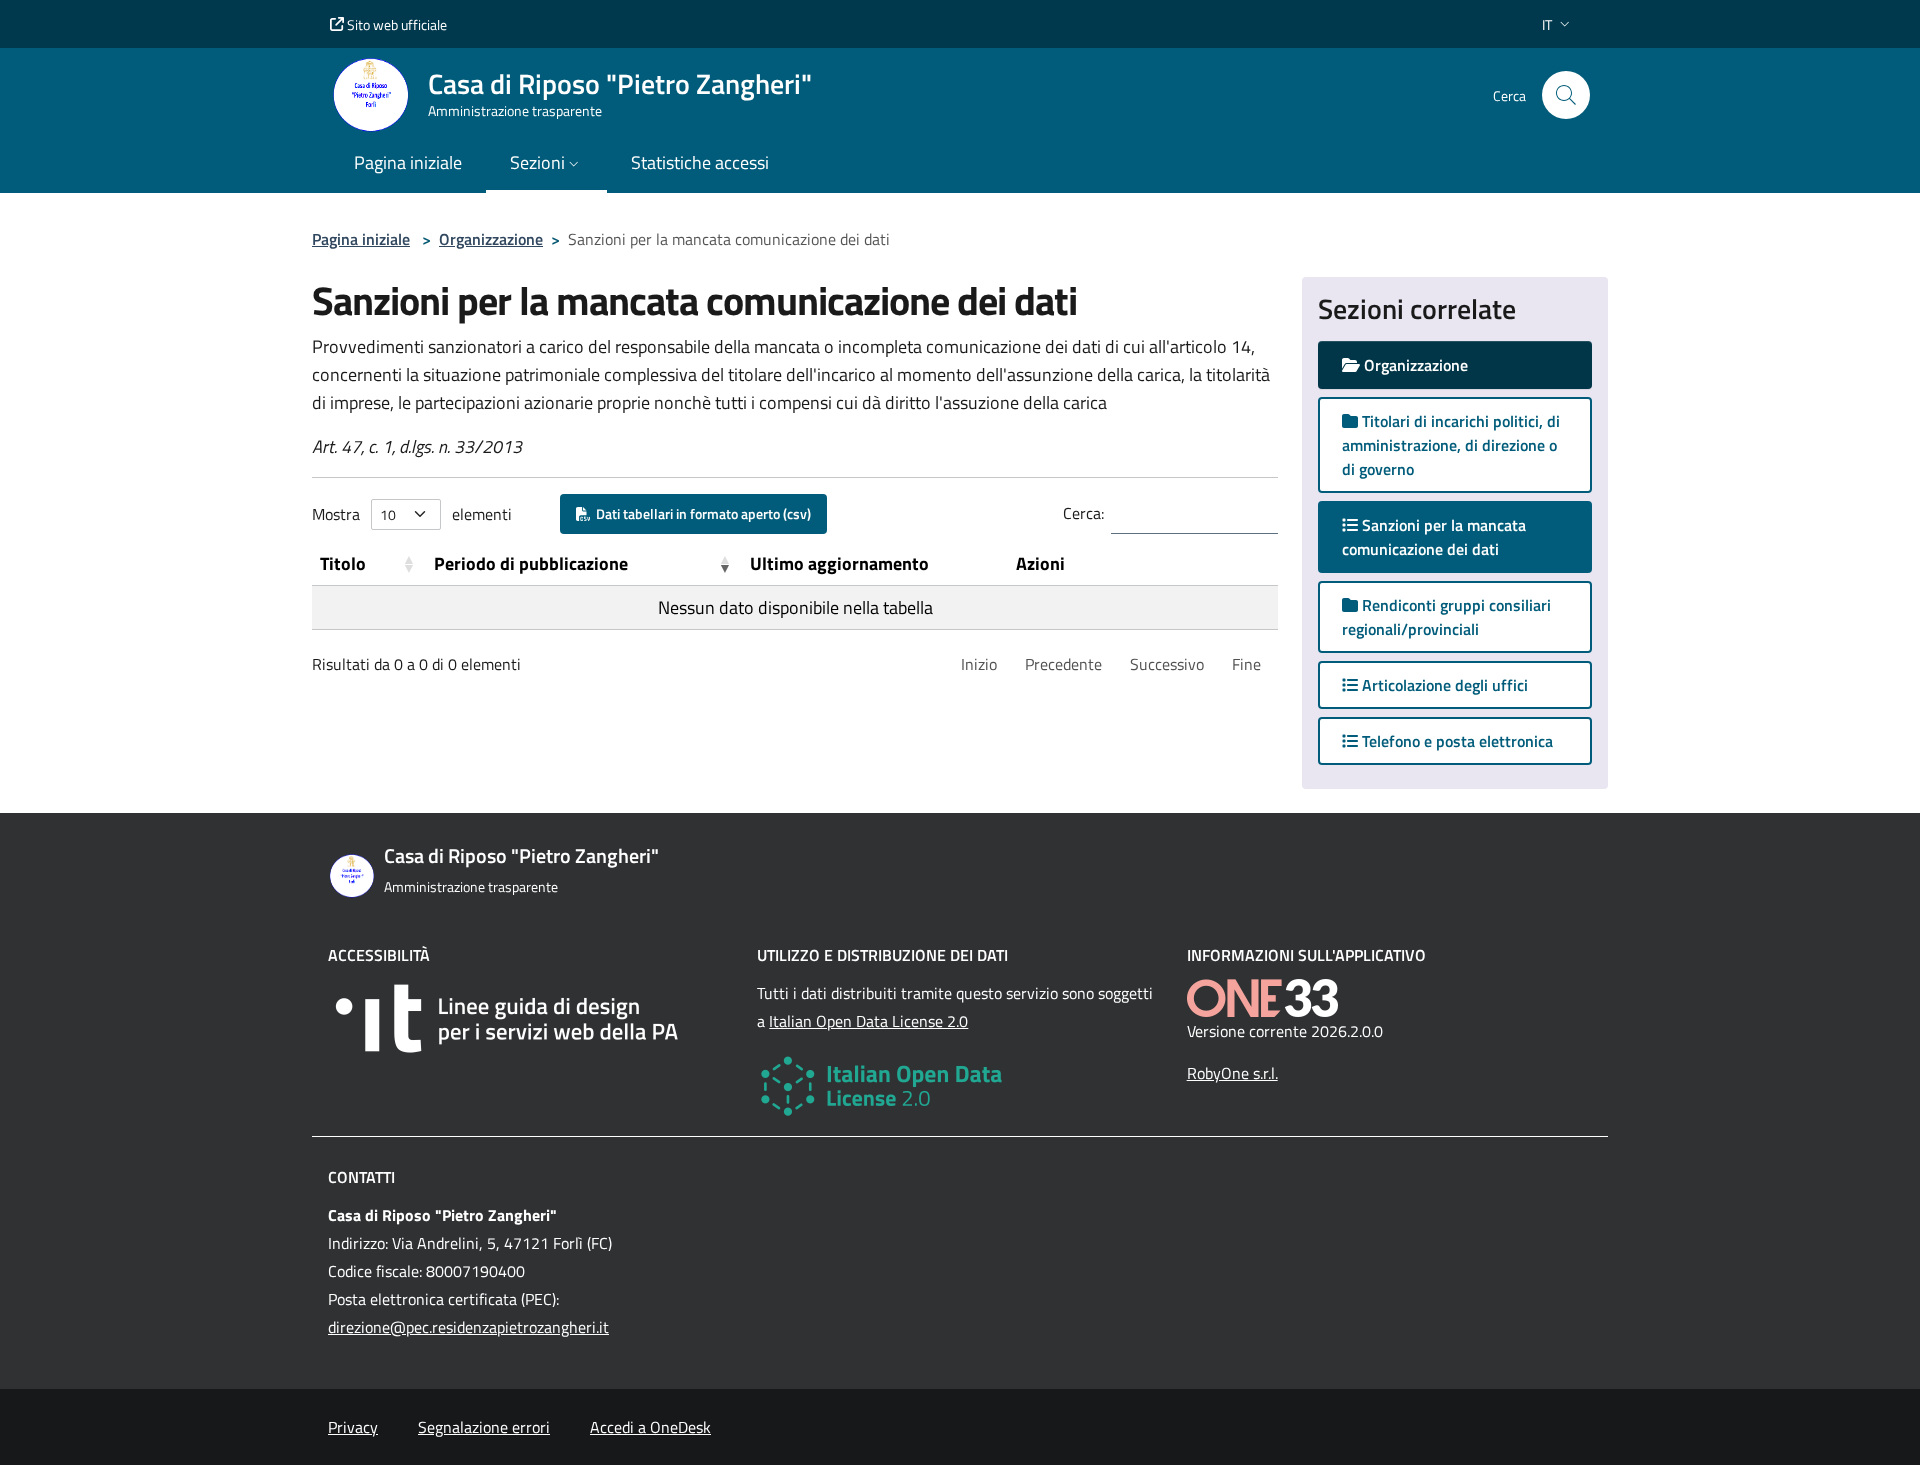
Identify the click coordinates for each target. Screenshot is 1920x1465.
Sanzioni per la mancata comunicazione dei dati (1440, 537)
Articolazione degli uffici (1443, 685)
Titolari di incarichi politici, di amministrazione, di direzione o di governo (1451, 445)
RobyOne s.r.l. (1232, 1073)
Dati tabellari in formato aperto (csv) (700, 513)
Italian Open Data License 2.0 (868, 1021)
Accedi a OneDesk (650, 1427)
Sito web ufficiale (395, 24)
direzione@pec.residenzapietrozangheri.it (468, 1327)
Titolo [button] (343, 563)
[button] (1558, 24)
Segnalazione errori (484, 1427)
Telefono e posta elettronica (1455, 741)
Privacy (353, 1427)
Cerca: (1083, 513)
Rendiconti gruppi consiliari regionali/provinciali (1446, 617)
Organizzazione (491, 239)
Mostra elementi (412, 514)
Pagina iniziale (361, 239)
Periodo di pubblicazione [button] (531, 563)
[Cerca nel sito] (1566, 95)
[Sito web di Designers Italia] (530, 1018)
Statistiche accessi (700, 162)
